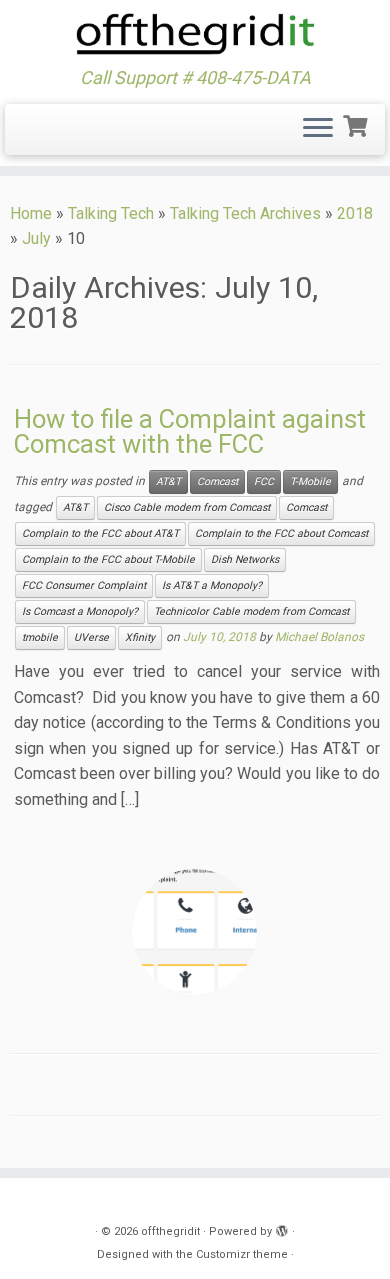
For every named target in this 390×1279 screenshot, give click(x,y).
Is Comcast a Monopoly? (80, 611)
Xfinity (140, 637)
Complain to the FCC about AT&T (100, 533)
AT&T (168, 481)
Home (31, 213)
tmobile (40, 637)
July (36, 238)
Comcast (217, 481)
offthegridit (170, 1231)
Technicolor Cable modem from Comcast (251, 611)
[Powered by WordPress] (282, 1228)
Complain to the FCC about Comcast (281, 533)
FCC (264, 481)
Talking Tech (111, 213)
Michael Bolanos (319, 637)
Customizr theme (242, 1254)
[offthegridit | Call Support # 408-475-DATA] (195, 34)
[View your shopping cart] (357, 124)
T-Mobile (310, 481)
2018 (355, 213)
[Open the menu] (318, 130)
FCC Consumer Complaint (84, 585)
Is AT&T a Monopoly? (212, 585)
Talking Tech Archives (245, 213)
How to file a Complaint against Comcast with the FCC (190, 432)
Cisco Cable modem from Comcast (187, 507)
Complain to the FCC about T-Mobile (108, 559)
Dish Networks (245, 559)
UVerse (91, 637)
